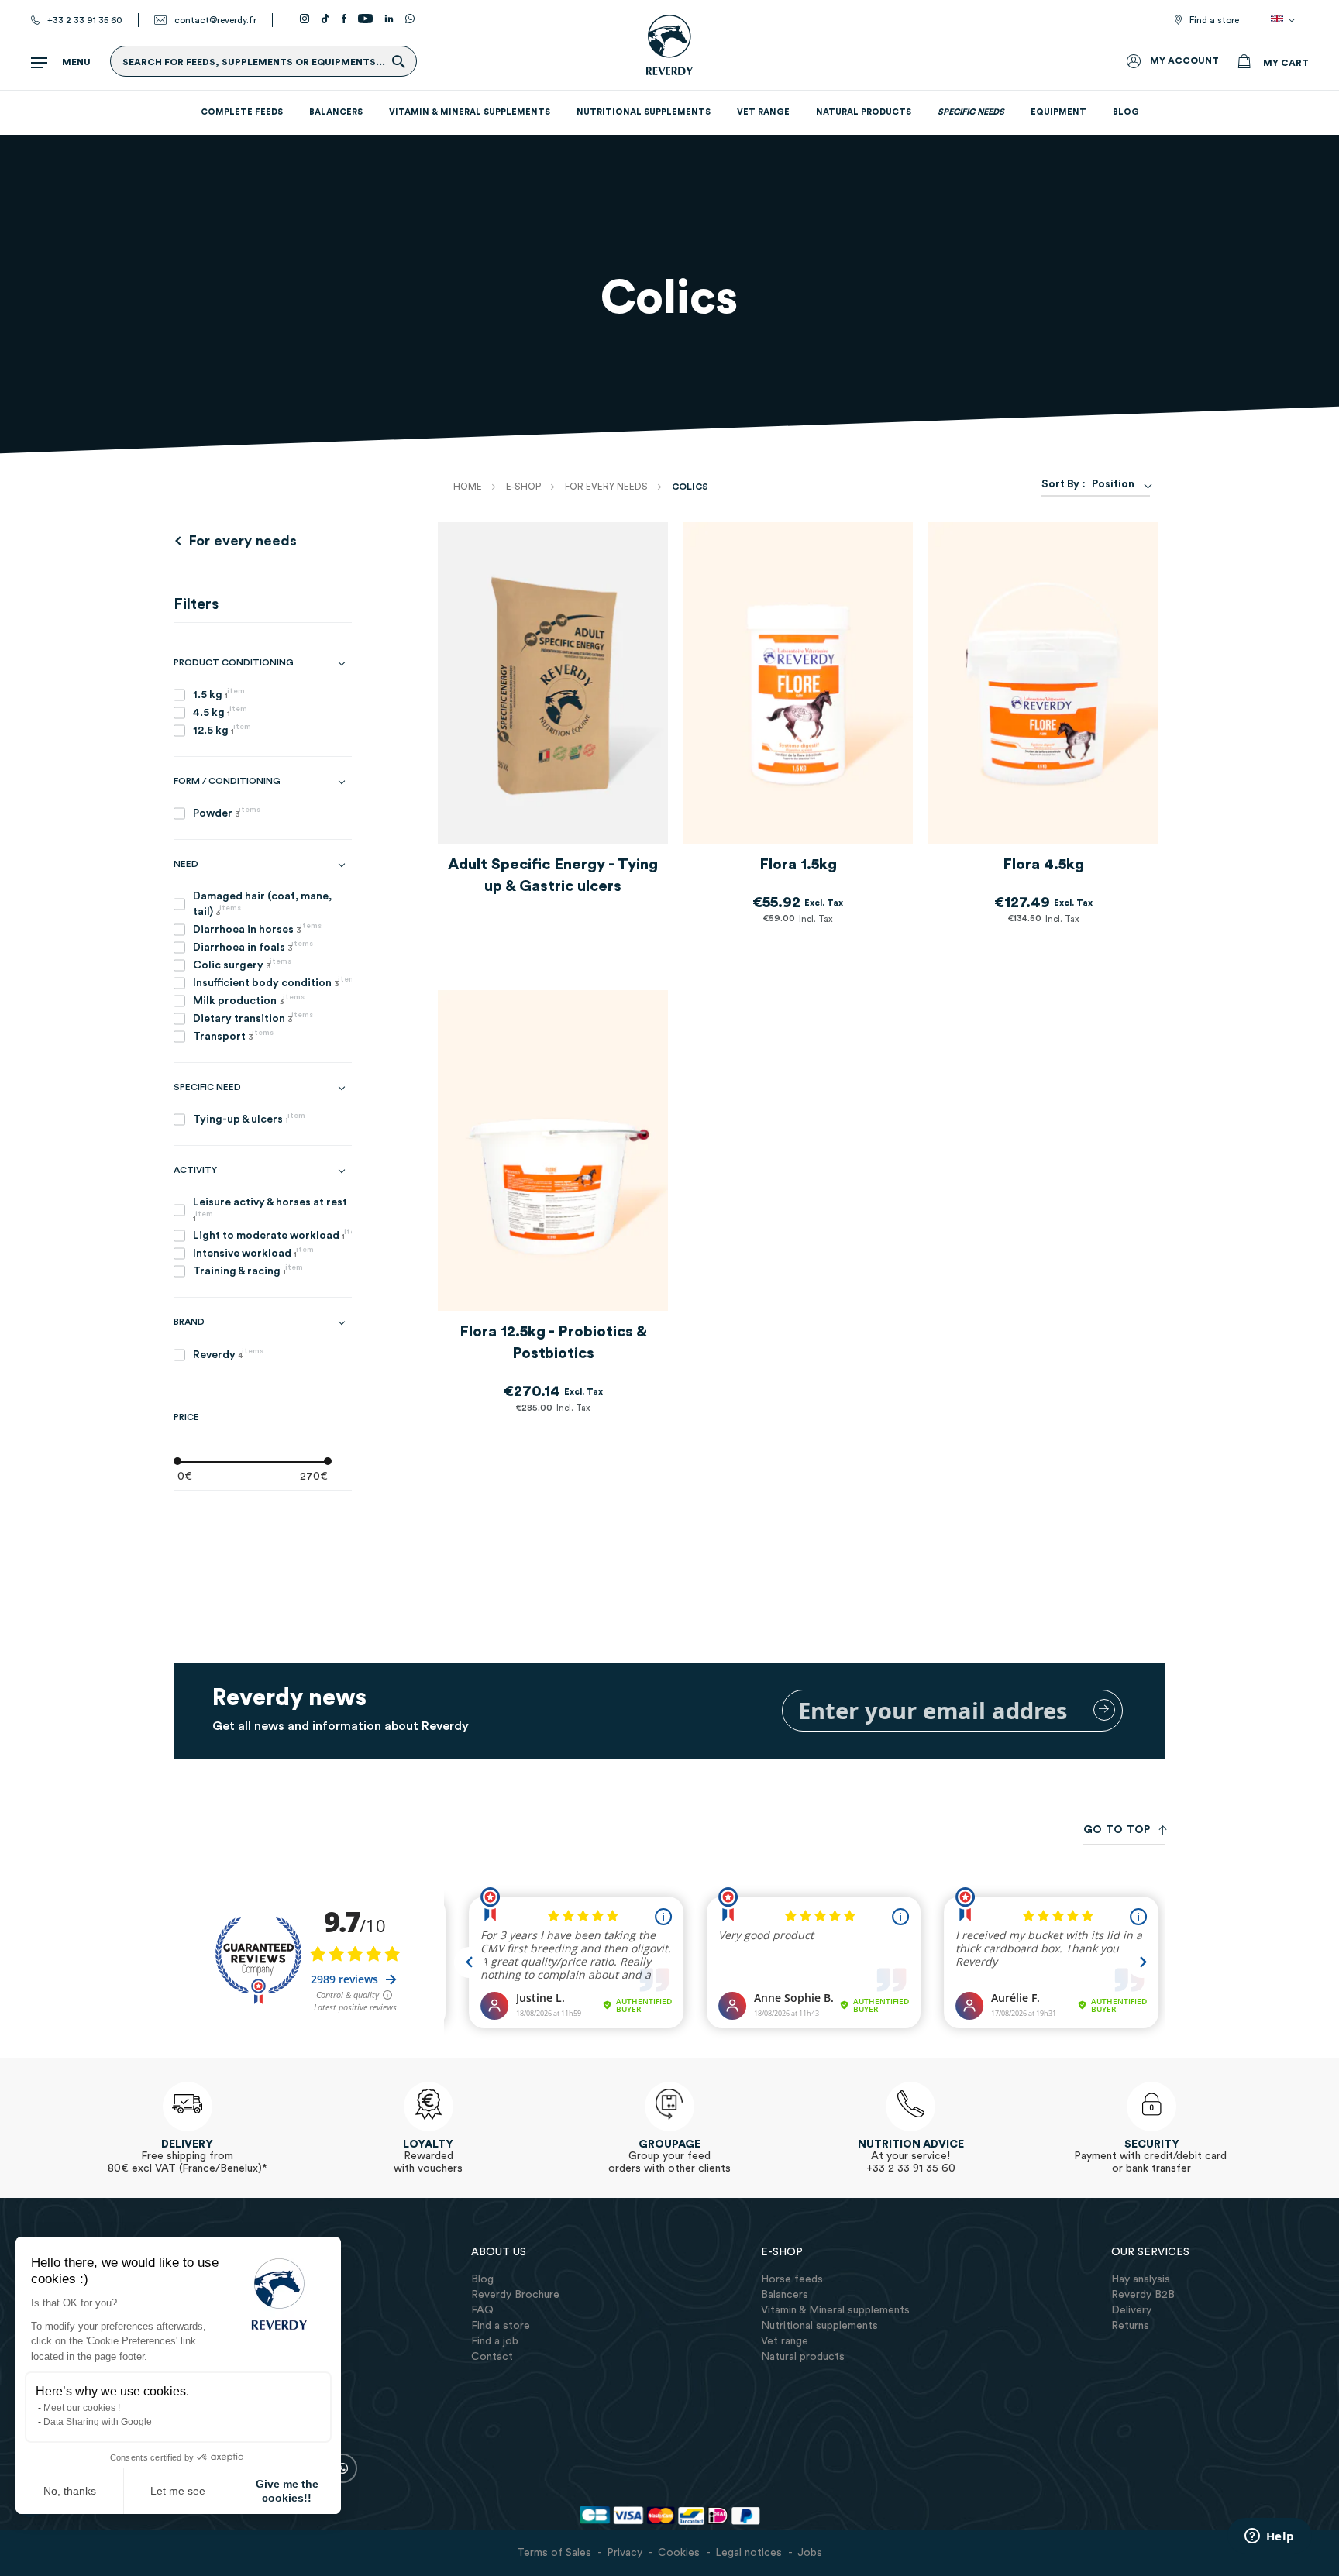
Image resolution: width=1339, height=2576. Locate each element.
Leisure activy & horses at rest (270, 1210)
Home (469, 487)
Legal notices (749, 2553)
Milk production (249, 1000)
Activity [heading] (195, 1170)
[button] (1286, 20)
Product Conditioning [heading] (234, 662)
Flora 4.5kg (1043, 865)
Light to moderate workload (272, 1235)
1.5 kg (219, 694)
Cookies (679, 2553)
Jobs (810, 2553)
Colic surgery (242, 964)
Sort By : (1064, 484)
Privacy (625, 2553)
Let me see (178, 2491)
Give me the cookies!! (287, 2491)
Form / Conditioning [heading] (227, 781)
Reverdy (228, 1354)
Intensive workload (253, 1252)
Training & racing (248, 1270)
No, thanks (70, 2491)
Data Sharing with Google (98, 2422)
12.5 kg (222, 729)
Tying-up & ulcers (249, 1118)
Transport (233, 1035)
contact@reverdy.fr (215, 20)
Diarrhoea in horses (257, 929)
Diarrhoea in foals (253, 946)
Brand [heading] (189, 1322)
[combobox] (1118, 484)
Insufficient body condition (272, 982)
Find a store (1214, 20)
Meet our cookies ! (82, 2408)
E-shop (525, 487)
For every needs (608, 487)
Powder (227, 812)
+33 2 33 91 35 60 (85, 20)
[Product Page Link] (552, 686)
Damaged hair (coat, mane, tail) (262, 904)
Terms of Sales (554, 2553)
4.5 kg (220, 712)
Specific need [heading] (207, 1087)
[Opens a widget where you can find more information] (1269, 2537)
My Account (1184, 60)
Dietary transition (253, 1018)
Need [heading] (186, 864)
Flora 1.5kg (798, 865)
